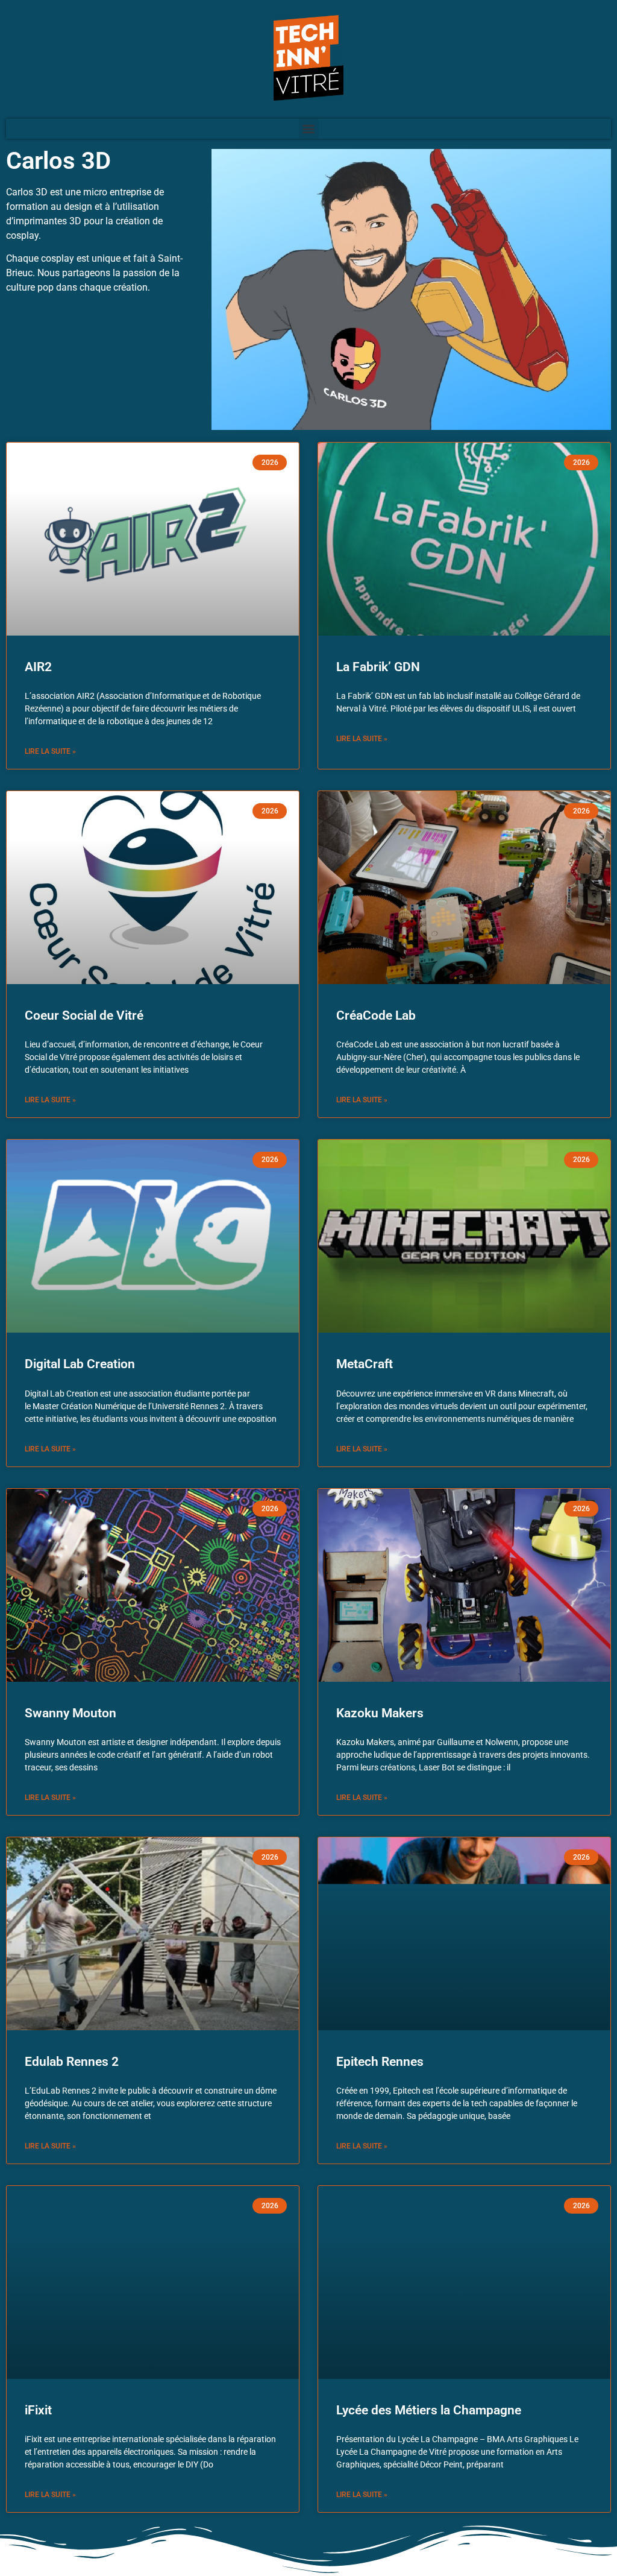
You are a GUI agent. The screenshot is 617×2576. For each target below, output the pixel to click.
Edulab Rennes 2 (72, 2062)
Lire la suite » (50, 751)
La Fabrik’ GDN (378, 667)
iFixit (38, 2410)
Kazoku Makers (380, 1713)
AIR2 (38, 667)
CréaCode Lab (376, 1015)
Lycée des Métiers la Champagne (429, 2410)
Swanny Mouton (70, 1713)
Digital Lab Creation (80, 1364)
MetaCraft (365, 1364)
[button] (309, 129)
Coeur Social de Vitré (84, 1015)
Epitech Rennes (380, 2062)
